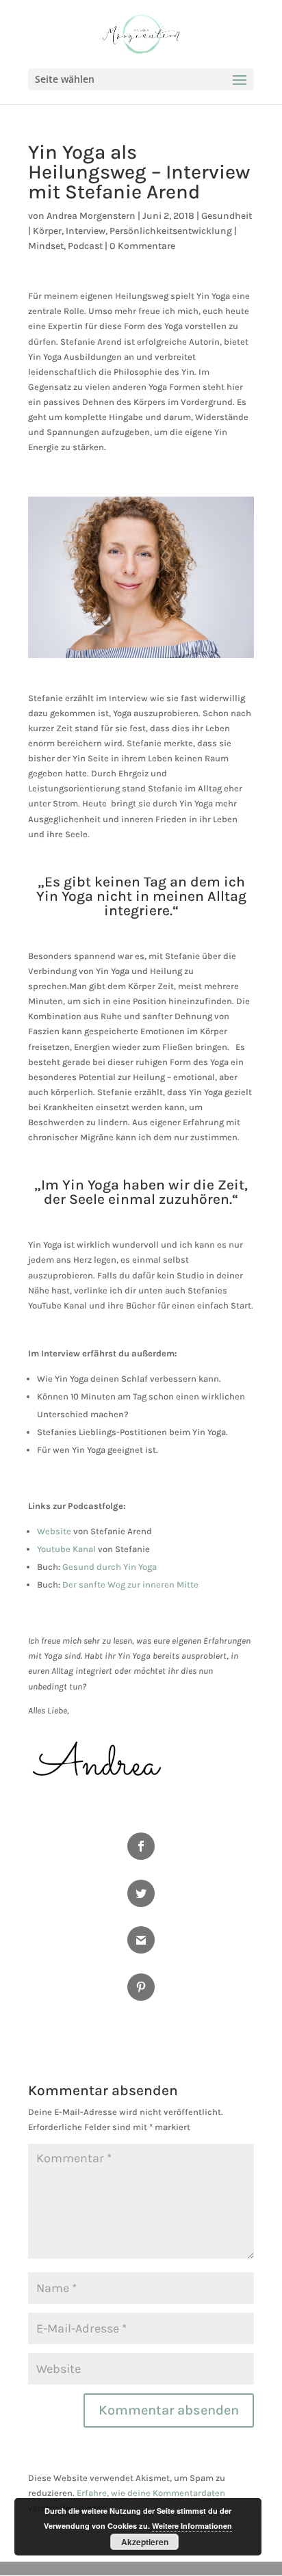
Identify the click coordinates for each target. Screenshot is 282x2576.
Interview (86, 231)
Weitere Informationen (192, 2526)
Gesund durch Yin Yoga (110, 1567)
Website (54, 1531)
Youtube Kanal (66, 1549)
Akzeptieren (145, 2542)
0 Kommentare (142, 246)
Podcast (85, 246)
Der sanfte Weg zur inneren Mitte (130, 1585)
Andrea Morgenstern (91, 216)
